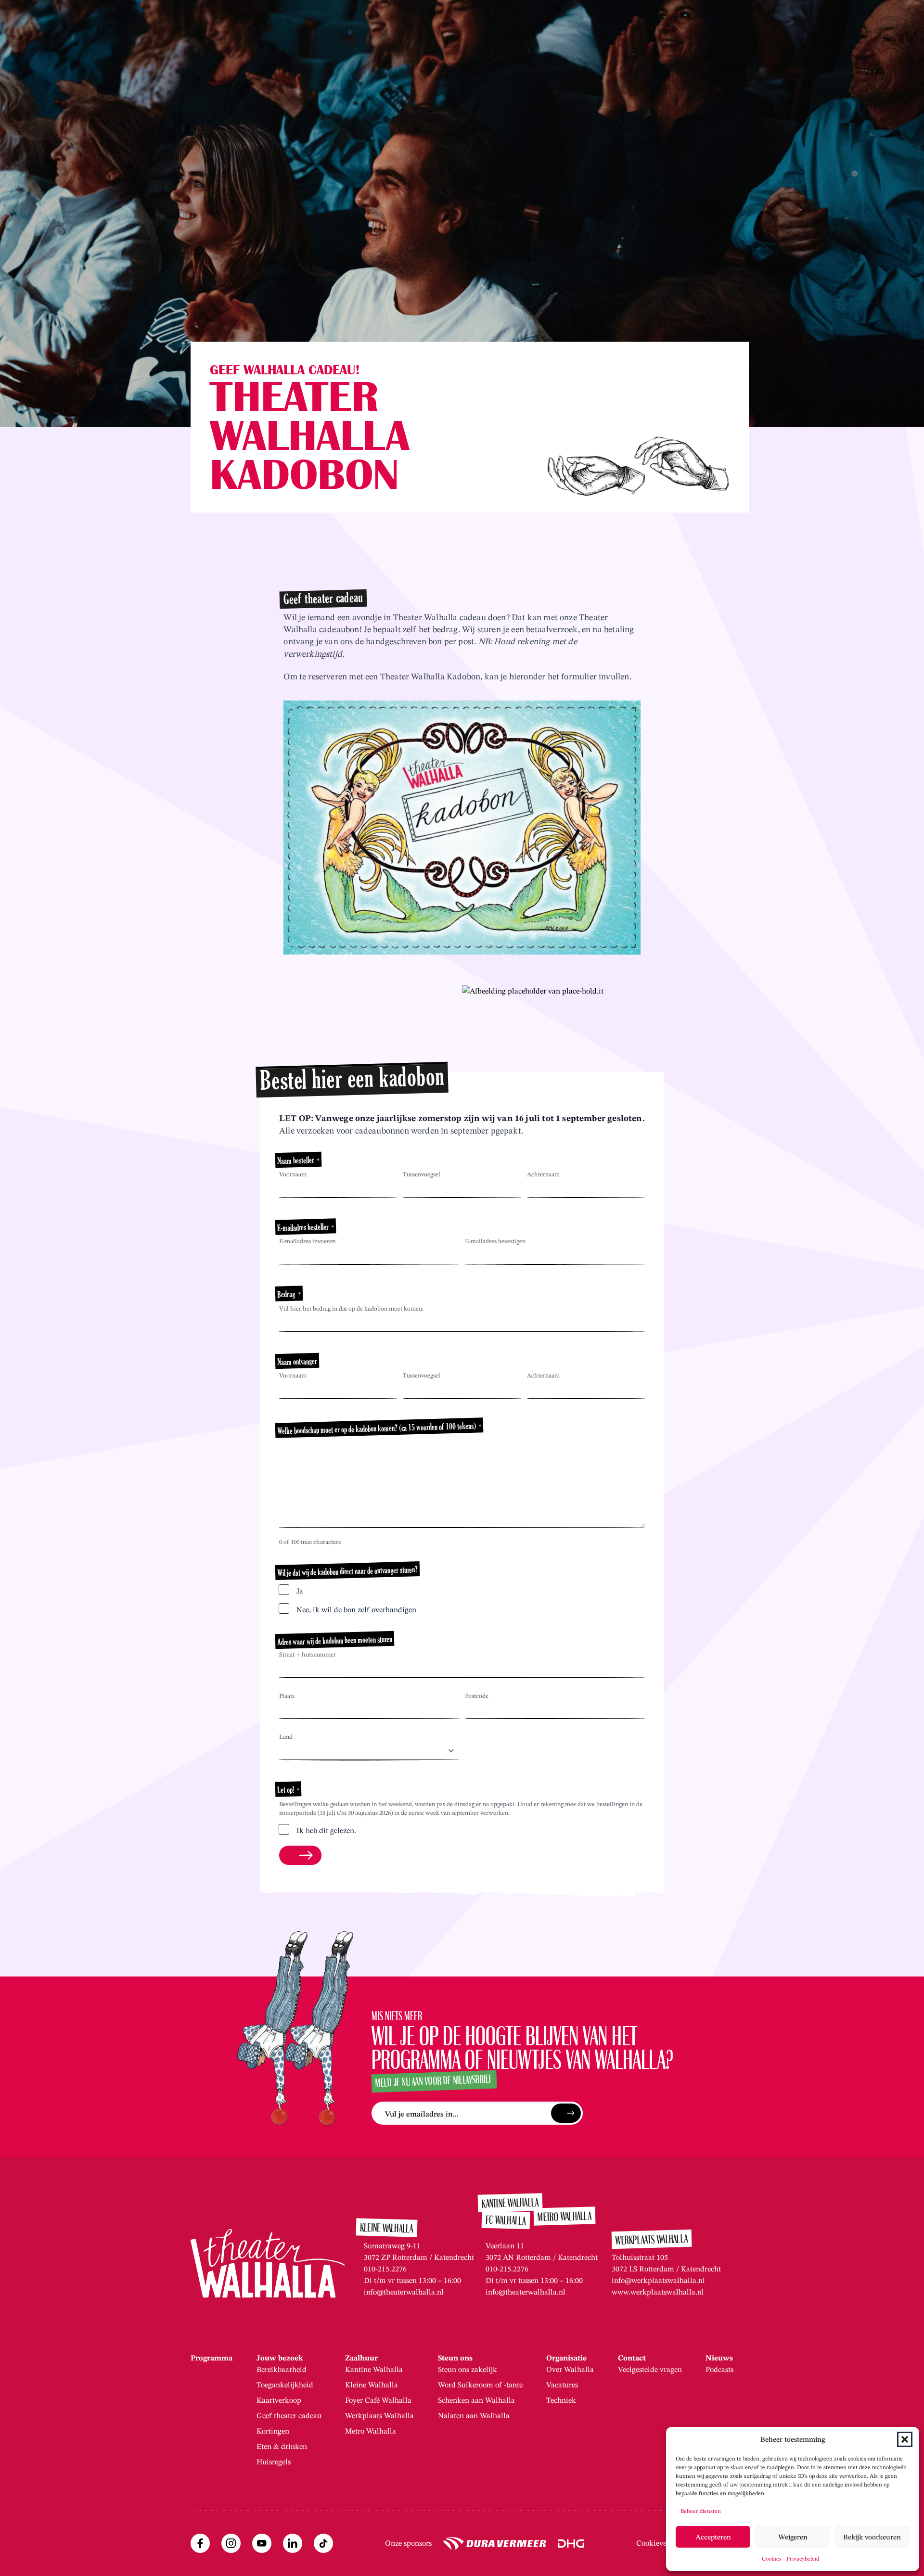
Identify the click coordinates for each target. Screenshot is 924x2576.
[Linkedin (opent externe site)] (293, 2543)
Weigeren (793, 2537)
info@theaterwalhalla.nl (404, 2292)
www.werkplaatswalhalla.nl (658, 2292)
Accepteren (713, 2537)
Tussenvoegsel (422, 1174)
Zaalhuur (361, 2358)
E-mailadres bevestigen (495, 1241)
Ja (300, 1591)
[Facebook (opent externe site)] (200, 2543)
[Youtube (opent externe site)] (262, 2543)
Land (286, 1737)
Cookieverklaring (665, 2543)
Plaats (287, 1696)
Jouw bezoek (280, 2358)
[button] (905, 2439)
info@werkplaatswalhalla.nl (658, 2280)
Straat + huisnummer (308, 1654)
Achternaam (543, 1174)
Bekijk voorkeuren (872, 2537)
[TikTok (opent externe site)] (323, 2543)
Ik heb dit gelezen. (326, 1830)
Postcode (477, 1696)
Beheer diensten (701, 2511)
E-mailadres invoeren (307, 1241)
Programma (212, 2358)
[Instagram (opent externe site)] (231, 2543)
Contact (632, 2358)
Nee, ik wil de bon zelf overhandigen (356, 1610)
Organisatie (566, 2358)
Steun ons (455, 2358)
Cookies (772, 2558)
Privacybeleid (803, 2558)
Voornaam (293, 1174)
